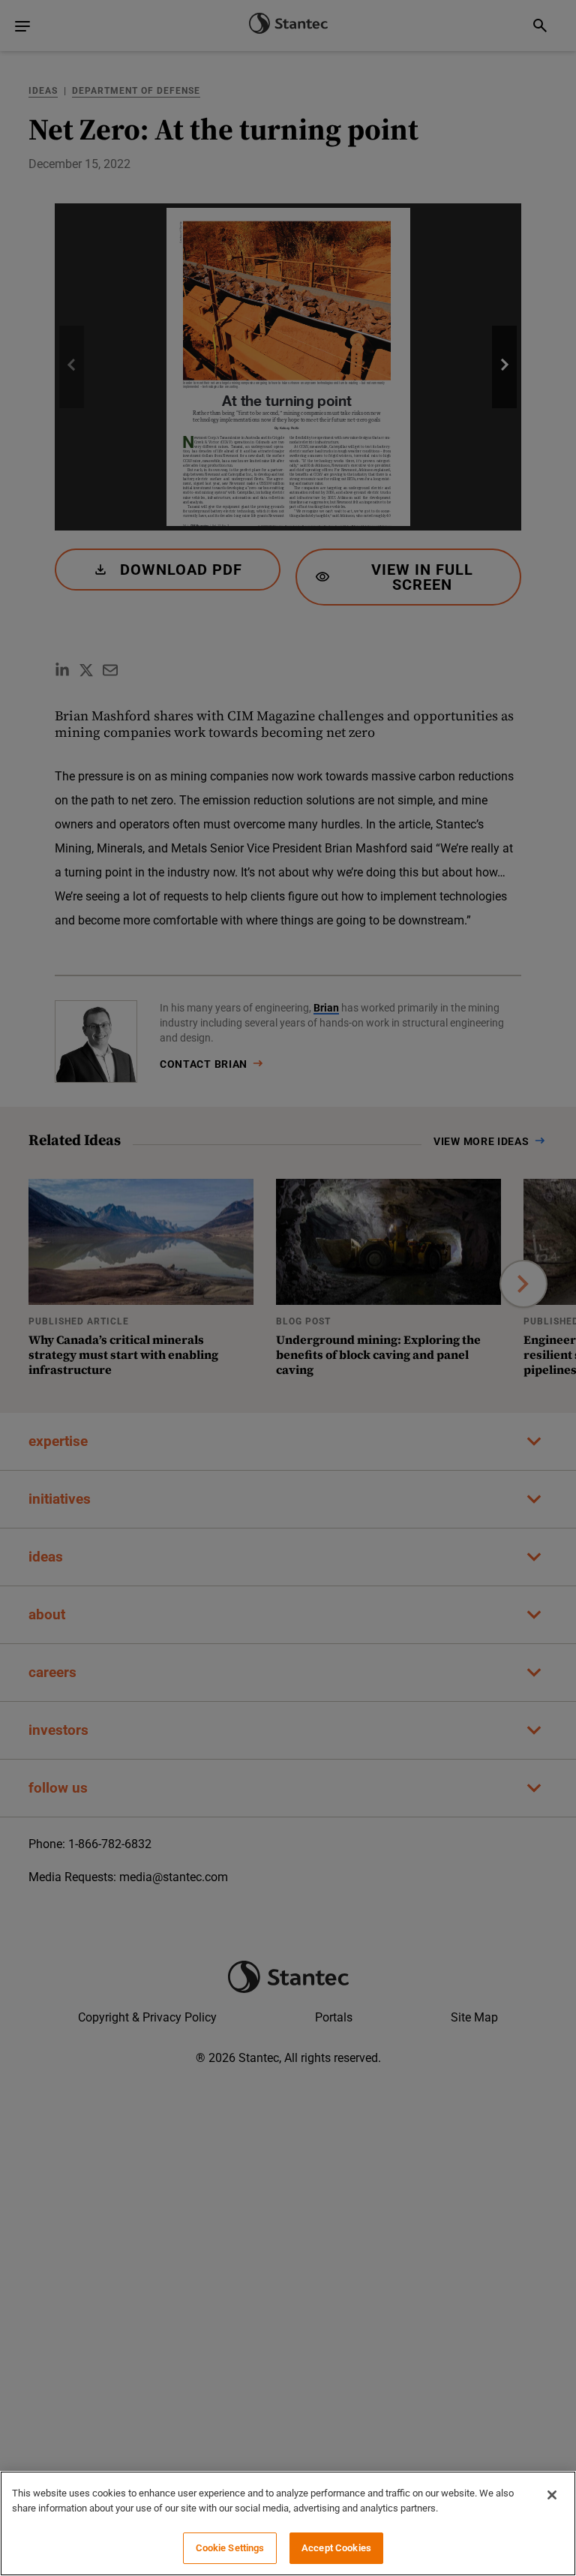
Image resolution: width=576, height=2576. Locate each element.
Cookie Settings (230, 2548)
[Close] (552, 2495)
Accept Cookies (336, 2548)
